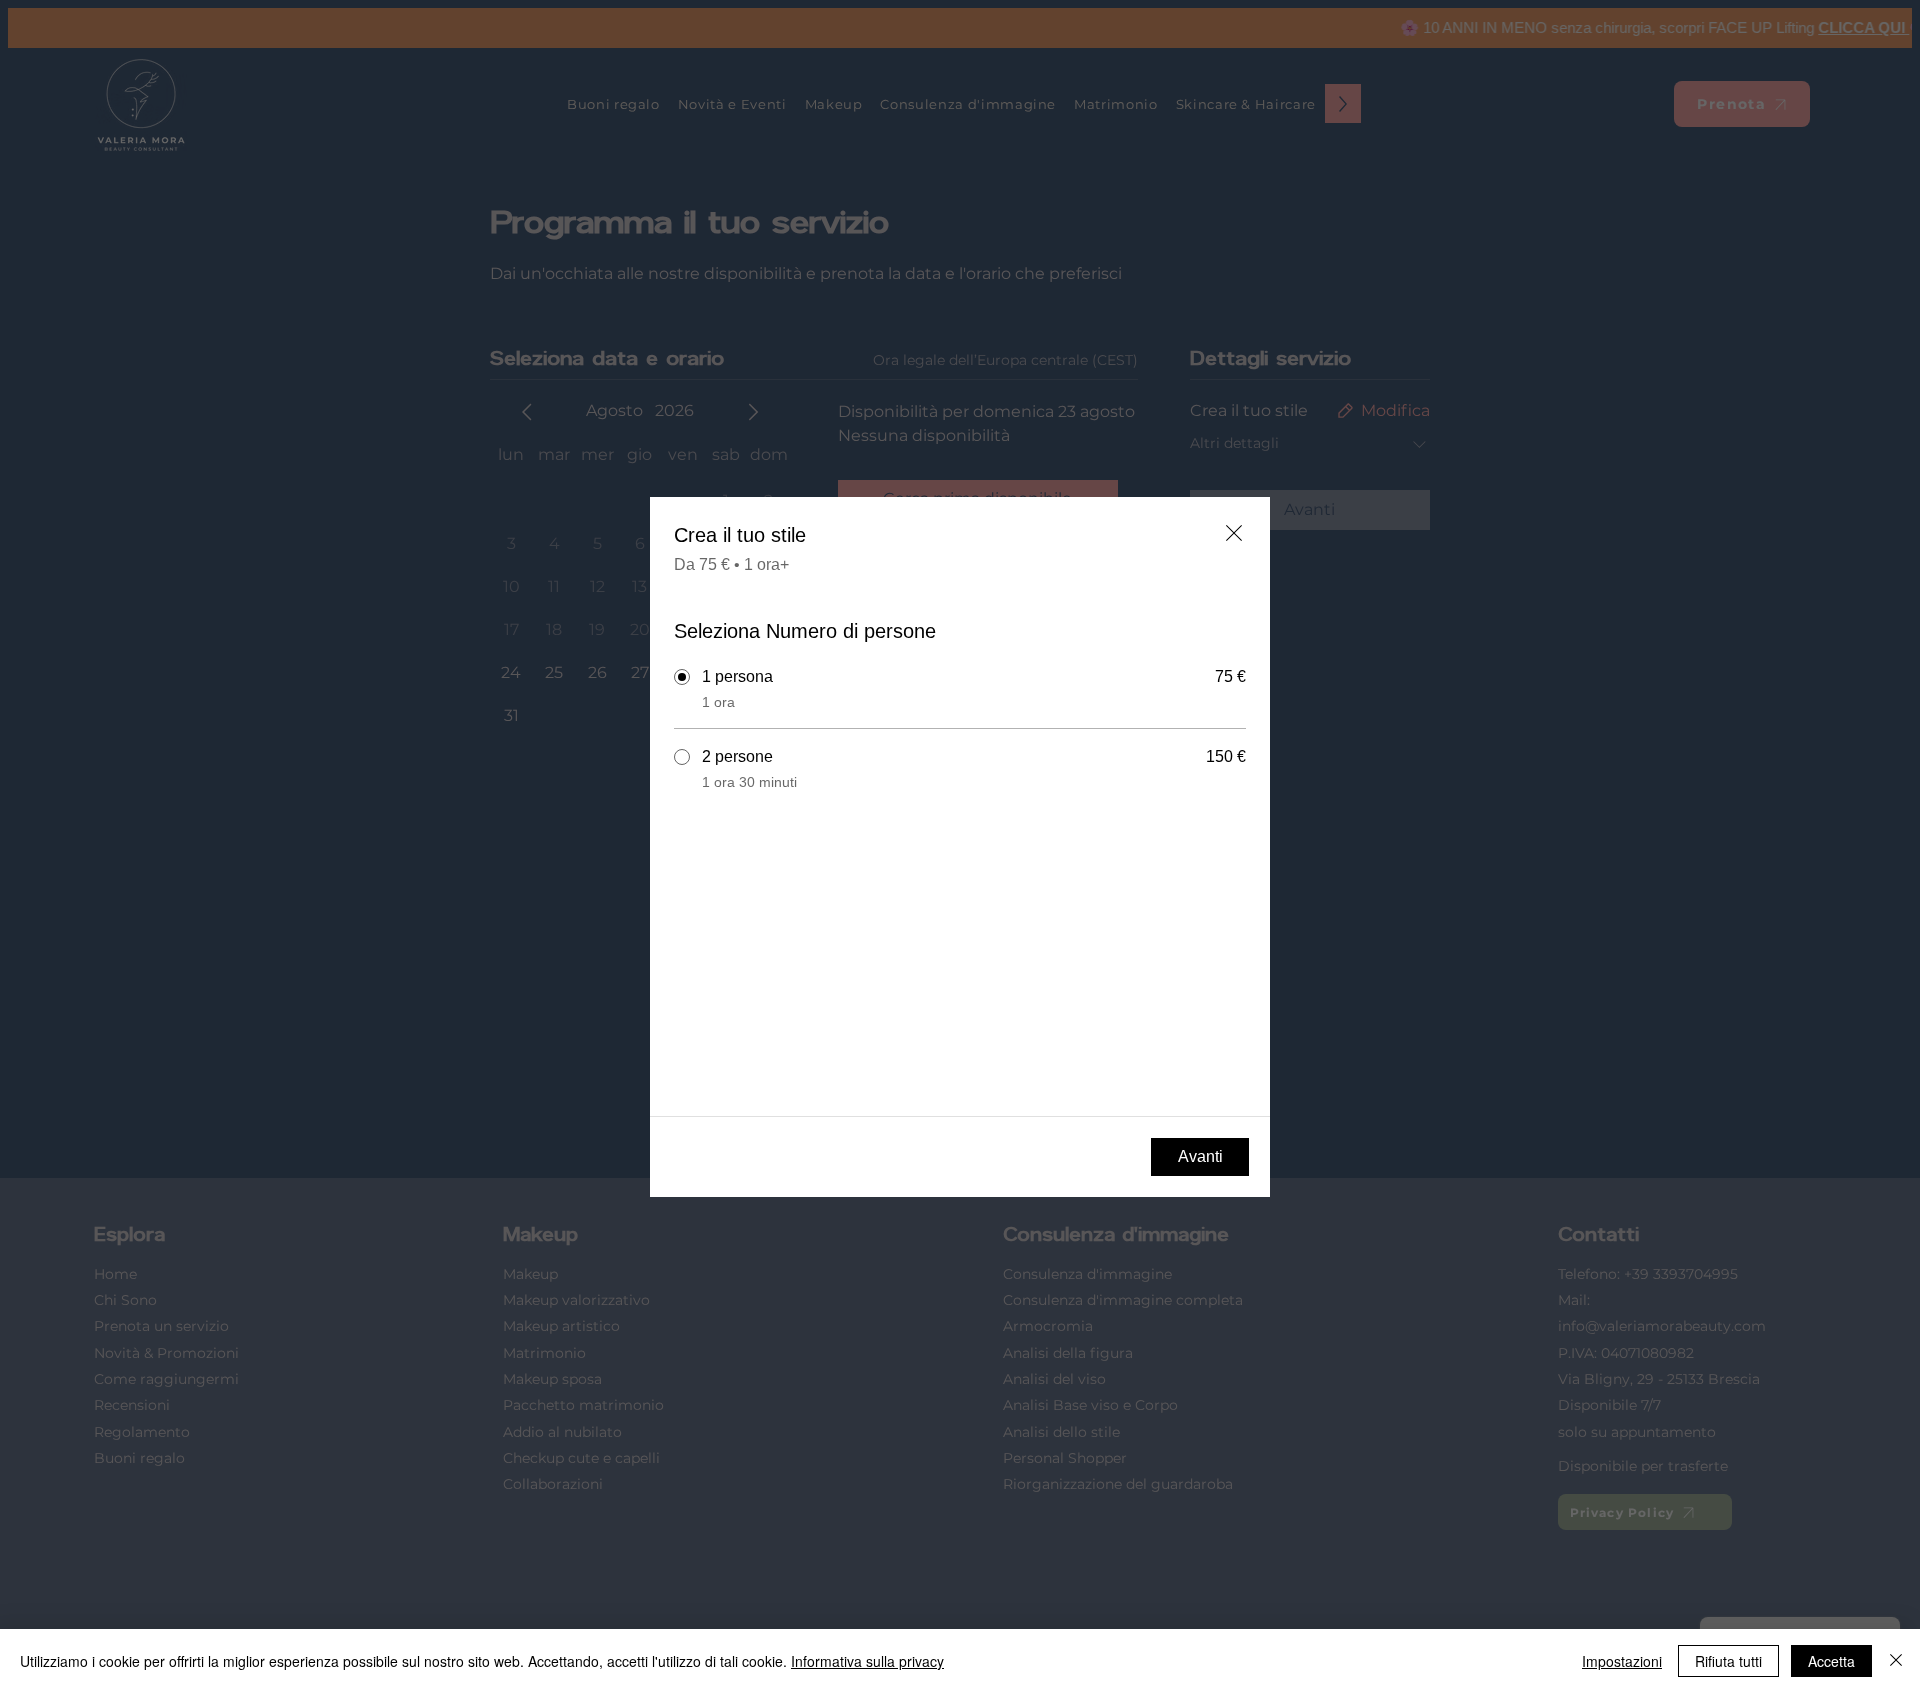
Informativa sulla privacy (867, 1661)
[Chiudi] (1896, 1661)
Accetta (1831, 1661)
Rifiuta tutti (1728, 1661)
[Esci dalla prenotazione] (1234, 533)
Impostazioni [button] (1622, 1661)
